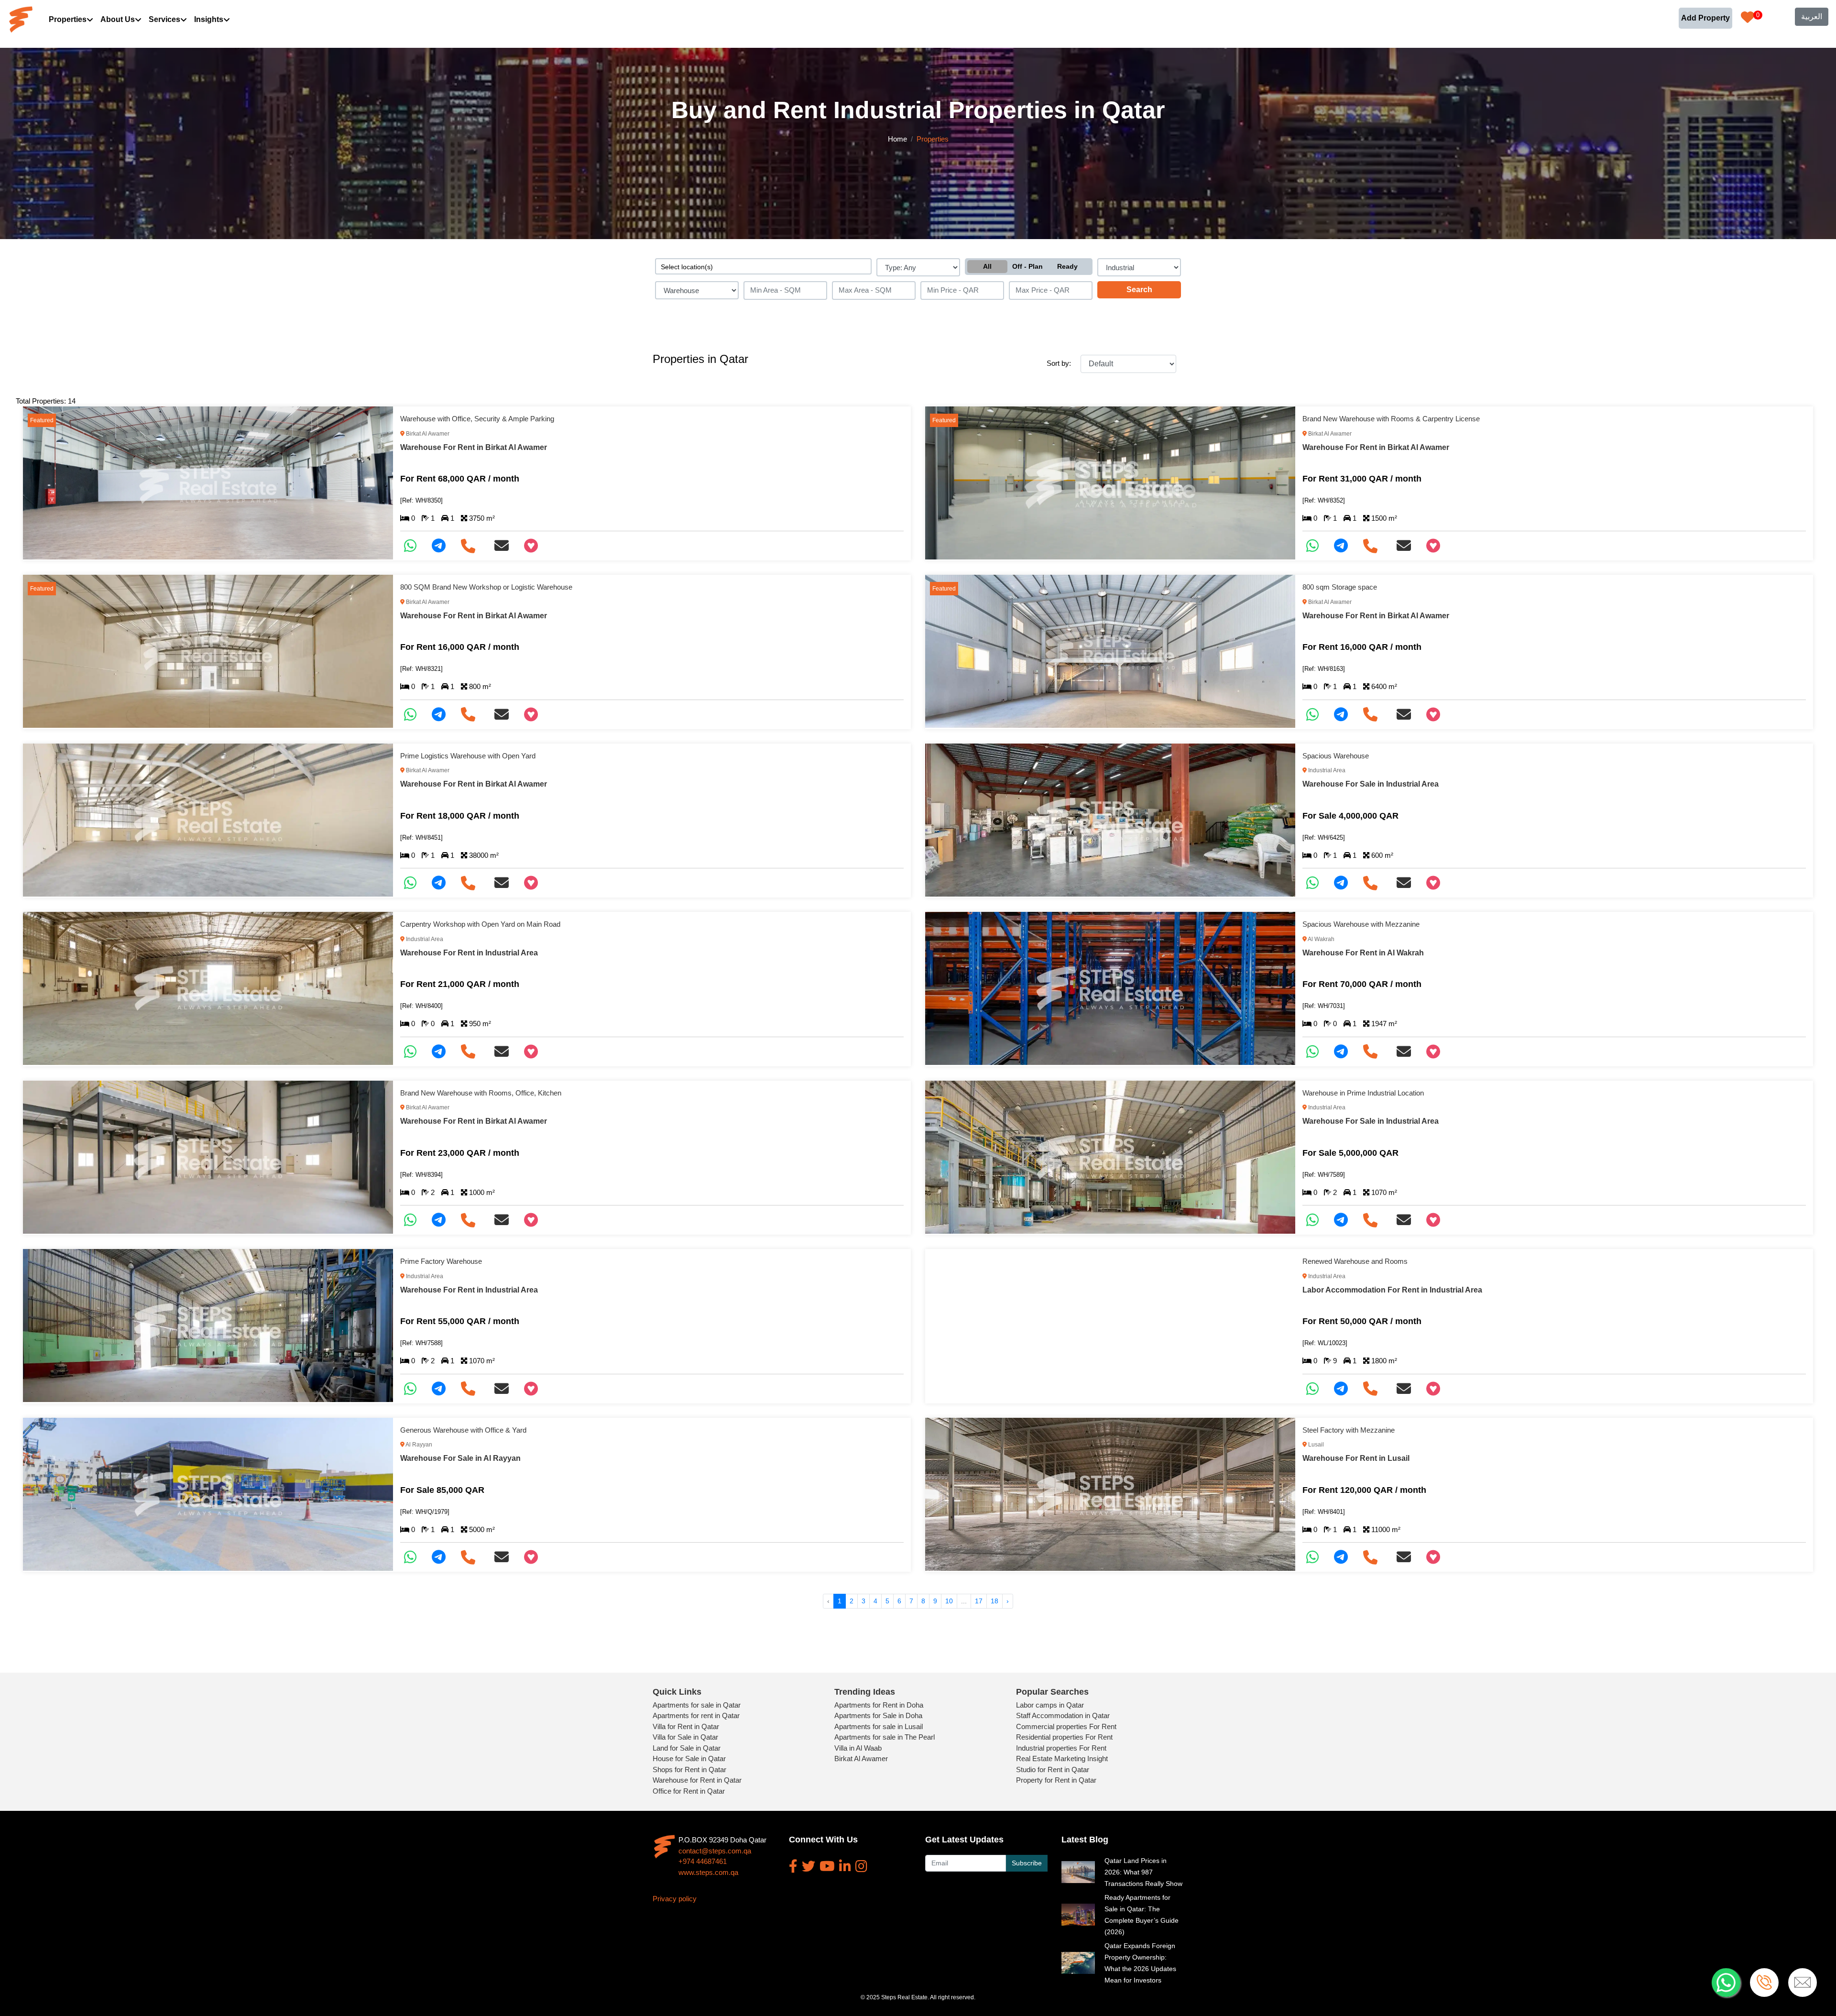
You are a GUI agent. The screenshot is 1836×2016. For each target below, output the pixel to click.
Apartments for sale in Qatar (697, 1705)
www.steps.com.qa (708, 1872)
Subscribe (1027, 1863)
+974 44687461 (703, 1861)
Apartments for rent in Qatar (696, 1715)
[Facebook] (793, 1866)
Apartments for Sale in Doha (878, 1715)
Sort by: (1059, 363)
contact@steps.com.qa (715, 1851)
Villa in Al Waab (858, 1748)
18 (994, 1601)
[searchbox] (763, 266)
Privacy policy (675, 1899)
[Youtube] (827, 1866)
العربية (1812, 16)
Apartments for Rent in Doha (879, 1705)
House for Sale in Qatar (689, 1759)
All (987, 266)
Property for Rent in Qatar (1056, 1780)
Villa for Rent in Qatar (686, 1726)
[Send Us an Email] (505, 546)
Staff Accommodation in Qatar (1063, 1715)
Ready (1067, 266)
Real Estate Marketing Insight (1062, 1759)
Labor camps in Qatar (1050, 1705)
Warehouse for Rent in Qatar (697, 1780)
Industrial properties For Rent (1061, 1748)
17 (979, 1601)
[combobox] (763, 266)
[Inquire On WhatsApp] (414, 546)
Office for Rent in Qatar (689, 1791)
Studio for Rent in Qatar (1053, 1769)
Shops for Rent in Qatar (689, 1769)
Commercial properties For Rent (1066, 1726)
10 (949, 1601)
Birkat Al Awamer (861, 1759)
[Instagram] (861, 1866)
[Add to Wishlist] (535, 546)
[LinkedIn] (845, 1866)
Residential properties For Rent (1064, 1737)
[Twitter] (809, 1866)
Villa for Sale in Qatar (685, 1737)
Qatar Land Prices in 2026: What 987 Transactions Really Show (1143, 1872)
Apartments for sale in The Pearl (885, 1737)
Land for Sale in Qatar (687, 1748)
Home (897, 139)
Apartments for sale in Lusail (879, 1726)
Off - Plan (1027, 266)
